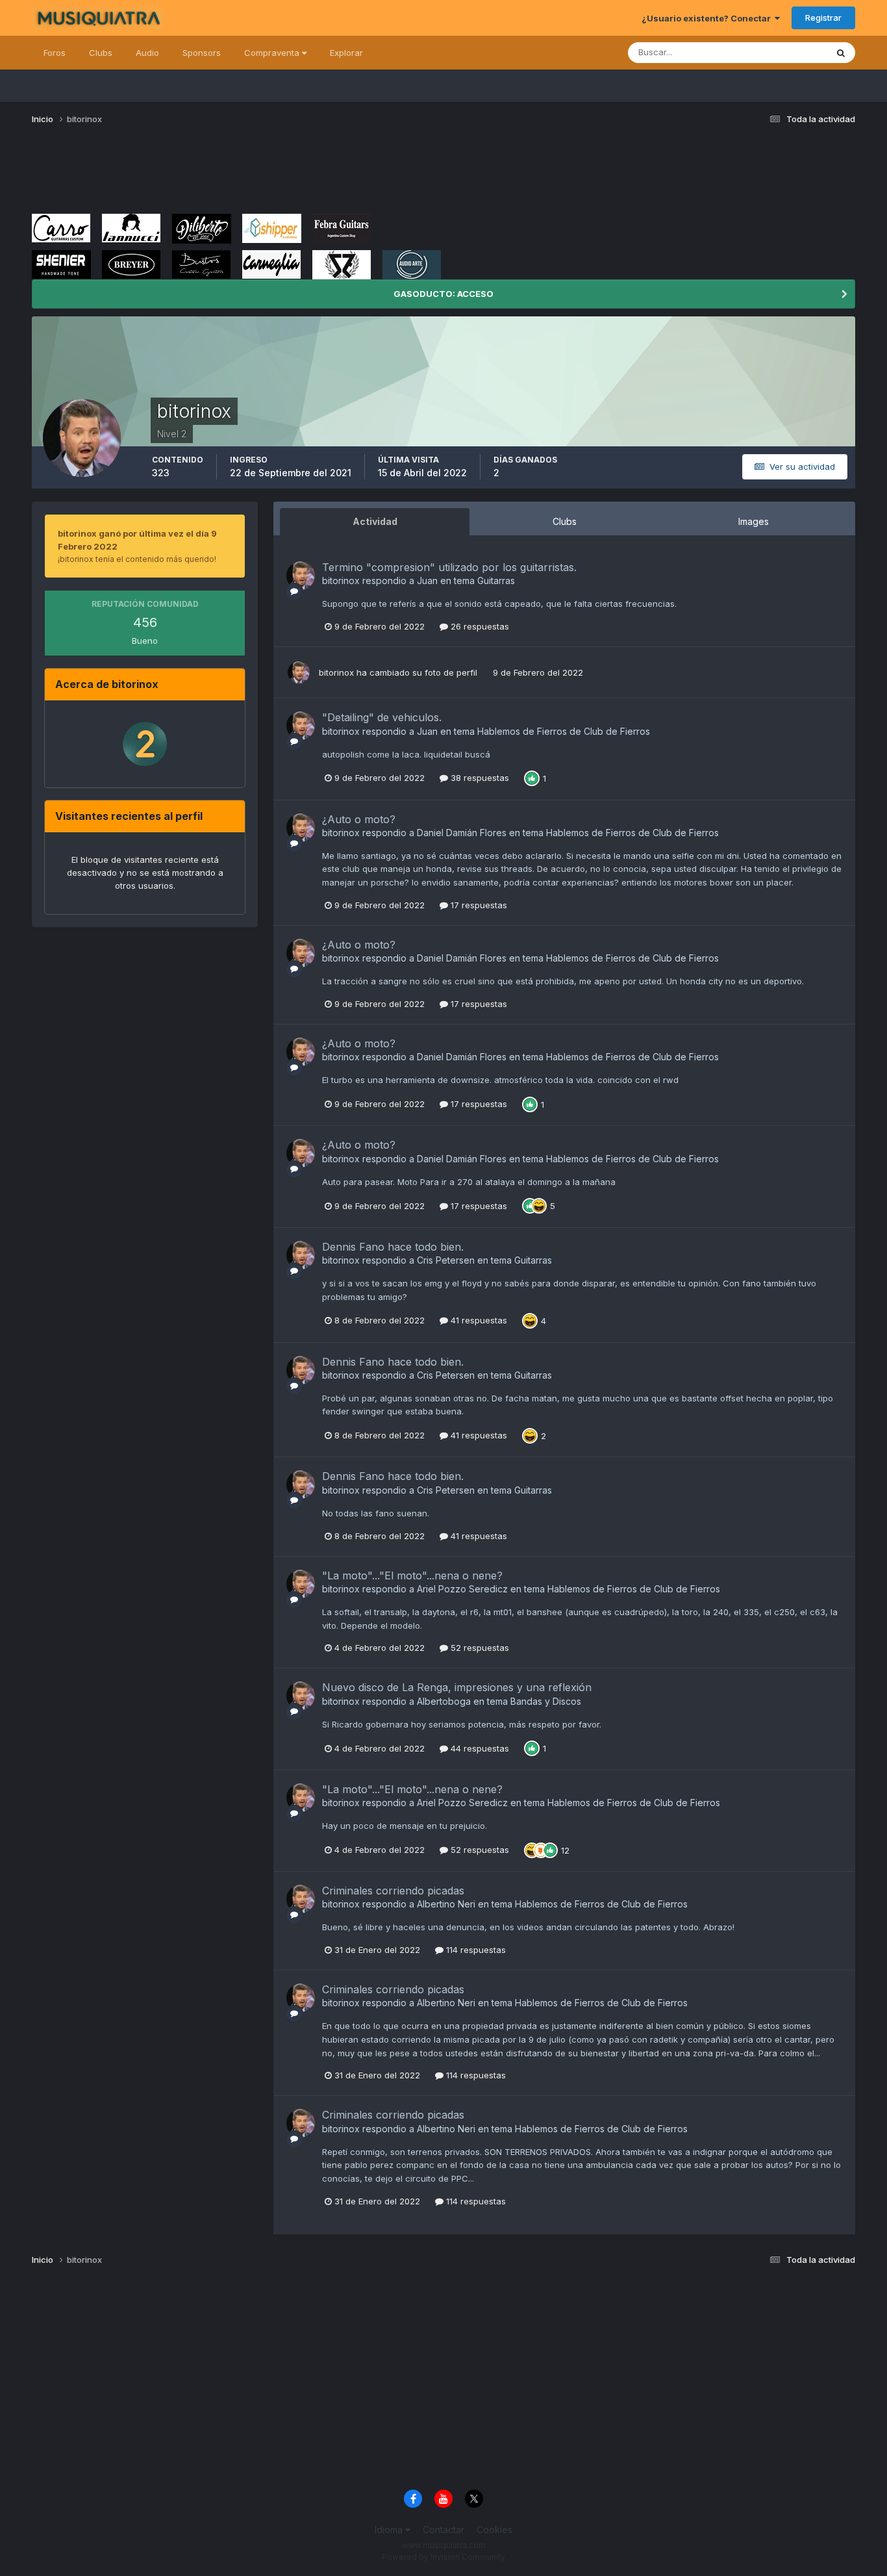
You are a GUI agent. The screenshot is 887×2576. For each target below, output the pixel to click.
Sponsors (202, 53)
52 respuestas (479, 1648)
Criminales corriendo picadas (393, 1891)
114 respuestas (475, 1950)
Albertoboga (444, 1701)
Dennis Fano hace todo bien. (393, 1247)
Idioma (390, 2530)
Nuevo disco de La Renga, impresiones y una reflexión (457, 1687)
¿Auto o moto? (359, 819)
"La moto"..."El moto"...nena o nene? (412, 1575)
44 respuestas (479, 1748)
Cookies (494, 2530)
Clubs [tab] (565, 521)
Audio (147, 53)
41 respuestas (478, 1320)
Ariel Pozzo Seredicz (462, 1589)
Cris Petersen (446, 1260)
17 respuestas (478, 905)
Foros (55, 53)
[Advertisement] (268, 174)
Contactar (443, 2530)
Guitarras (496, 580)
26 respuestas (479, 626)
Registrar (823, 18)
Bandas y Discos (546, 1701)
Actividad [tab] (375, 521)
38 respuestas (479, 778)
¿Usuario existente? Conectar (708, 18)
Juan (427, 580)
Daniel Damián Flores (462, 833)
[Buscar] (841, 53)
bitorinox (341, 580)
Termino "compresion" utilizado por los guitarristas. (449, 567)
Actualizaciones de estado (758, 52)
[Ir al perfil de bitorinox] (301, 576)
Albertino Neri (446, 1904)
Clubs (101, 53)
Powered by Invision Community (443, 2557)
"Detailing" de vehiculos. (382, 717)
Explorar (346, 53)
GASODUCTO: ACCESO (443, 294)
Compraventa (273, 53)
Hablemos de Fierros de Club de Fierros (564, 731)
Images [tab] (754, 521)
